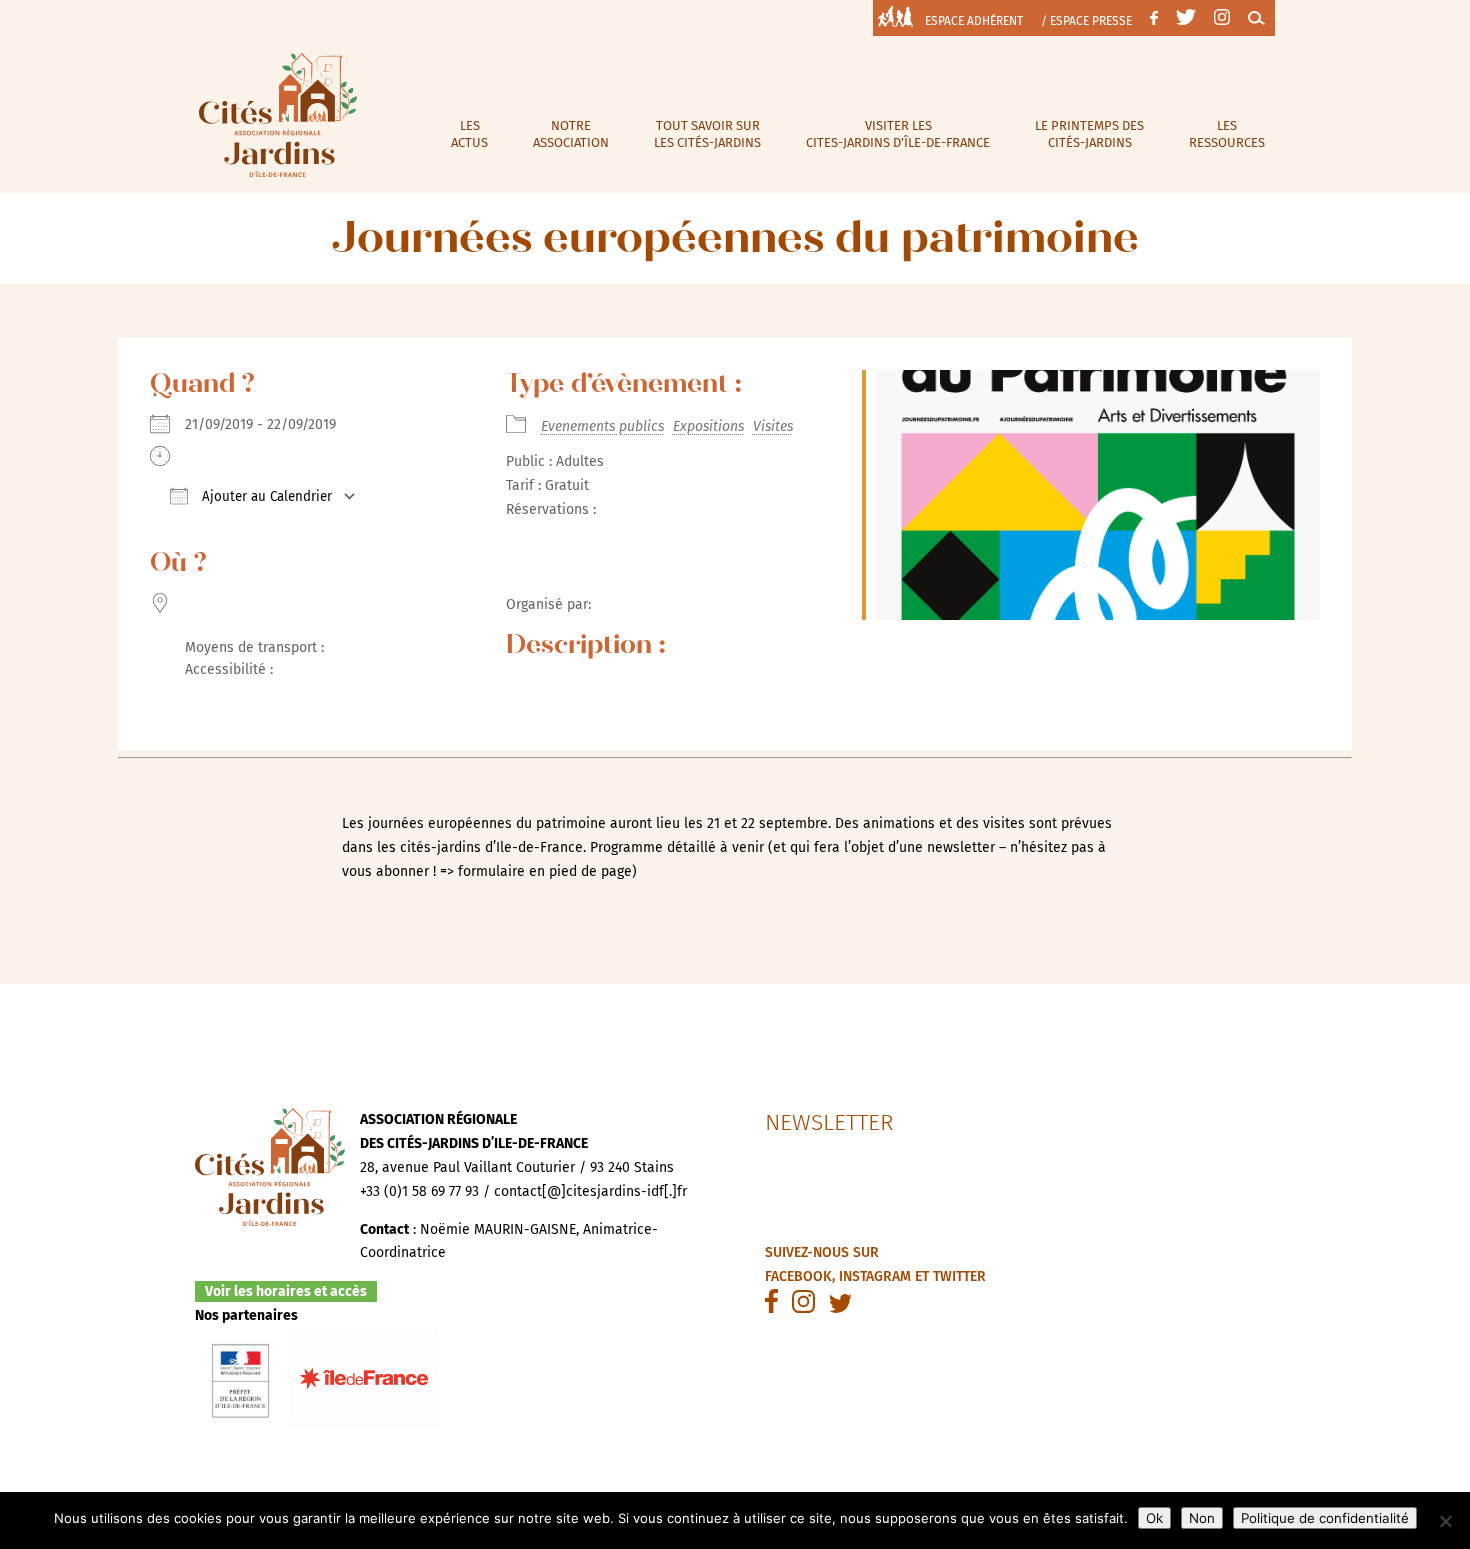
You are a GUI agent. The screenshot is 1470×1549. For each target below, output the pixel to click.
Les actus (469, 134)
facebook (798, 1276)
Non (1202, 1518)
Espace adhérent (974, 21)
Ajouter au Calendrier (265, 497)
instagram (875, 1276)
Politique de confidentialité (1325, 1518)
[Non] (1445, 1521)
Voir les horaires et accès (286, 1291)
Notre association (571, 134)
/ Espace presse (1086, 21)
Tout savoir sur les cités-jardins (707, 134)
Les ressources (1227, 134)
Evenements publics (602, 426)
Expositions (708, 426)
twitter (959, 1276)
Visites (773, 426)
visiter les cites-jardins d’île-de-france (898, 134)
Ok (1154, 1518)
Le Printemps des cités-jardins (1089, 134)
